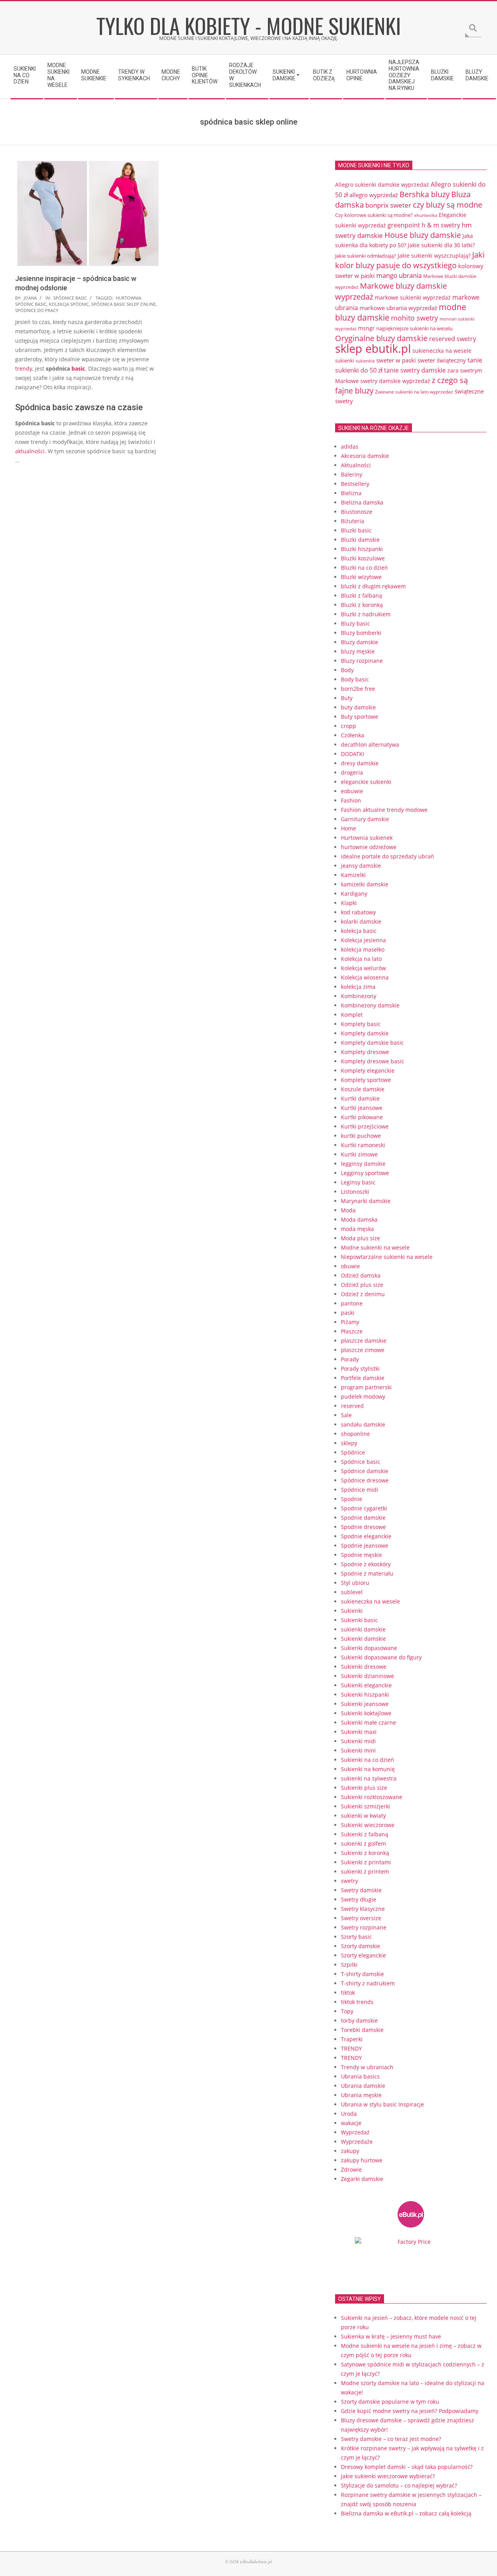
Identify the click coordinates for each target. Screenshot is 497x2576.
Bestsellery (355, 484)
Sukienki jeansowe (365, 1704)
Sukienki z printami (366, 1862)
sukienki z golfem (363, 1844)
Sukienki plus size (364, 1788)
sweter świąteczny (442, 360)
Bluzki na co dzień (364, 568)
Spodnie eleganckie (366, 1536)
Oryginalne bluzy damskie (381, 338)
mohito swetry (414, 318)
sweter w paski (396, 360)
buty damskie (358, 707)
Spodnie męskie (361, 1555)
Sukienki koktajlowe (366, 1713)
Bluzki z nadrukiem (366, 614)
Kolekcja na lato (361, 959)
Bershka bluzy (425, 194)
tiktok (348, 1993)
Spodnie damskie (363, 1518)
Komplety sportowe (366, 1080)
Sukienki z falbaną (365, 1834)
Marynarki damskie (366, 1201)
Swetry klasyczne (363, 1909)
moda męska (357, 1229)
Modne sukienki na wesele (375, 1247)
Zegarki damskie (362, 2179)
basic (78, 368)
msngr (366, 328)
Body (347, 670)
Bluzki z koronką (362, 605)
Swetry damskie (361, 1890)
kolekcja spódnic (69, 304)
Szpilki (349, 1965)
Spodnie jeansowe (365, 1545)
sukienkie (365, 361)
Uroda (349, 2114)
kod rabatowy (358, 912)
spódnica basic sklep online (123, 304)
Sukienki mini (358, 1750)
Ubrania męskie (361, 2095)
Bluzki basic (356, 530)
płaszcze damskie (364, 1341)
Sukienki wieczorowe (368, 1825)
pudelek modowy (363, 1396)
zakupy (350, 2151)
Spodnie (352, 1499)
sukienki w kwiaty (363, 1816)
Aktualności (356, 465)
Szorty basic (356, 1937)
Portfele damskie (363, 1378)
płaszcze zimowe (363, 1350)
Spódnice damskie (365, 1471)
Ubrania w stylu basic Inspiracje (382, 2104)
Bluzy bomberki (361, 633)
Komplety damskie (365, 1033)
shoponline (355, 1434)
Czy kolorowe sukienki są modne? (374, 215)
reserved (352, 1406)
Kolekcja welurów (363, 968)
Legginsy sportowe (365, 1173)
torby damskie (359, 2020)
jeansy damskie (361, 866)
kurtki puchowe (361, 1136)
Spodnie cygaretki (364, 1508)
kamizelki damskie (365, 884)
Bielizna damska (362, 502)
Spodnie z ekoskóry (366, 1564)
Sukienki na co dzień (368, 1760)
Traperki (352, 2039)
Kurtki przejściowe (365, 1126)
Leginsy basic (358, 1182)
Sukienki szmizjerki (366, 1806)
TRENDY (351, 2048)
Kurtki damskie (360, 1098)
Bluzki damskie (360, 540)
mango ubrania (399, 275)
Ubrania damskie (363, 2086)
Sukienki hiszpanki (365, 1695)
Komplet (352, 1015)
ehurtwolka (426, 215)
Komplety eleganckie (368, 1070)
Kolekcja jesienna (363, 940)
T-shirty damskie (362, 1974)
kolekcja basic (359, 931)
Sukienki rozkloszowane (372, 1797)
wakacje (351, 2123)
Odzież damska (361, 1275)
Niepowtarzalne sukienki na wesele (387, 1257)
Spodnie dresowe (363, 1527)
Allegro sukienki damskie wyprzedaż (382, 185)
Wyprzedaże (357, 2142)
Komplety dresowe (365, 1052)
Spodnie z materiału (367, 1573)
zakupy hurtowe (362, 2160)
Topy (347, 2011)
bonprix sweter (388, 205)
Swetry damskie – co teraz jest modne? (391, 2439)
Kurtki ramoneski (363, 1145)
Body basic (355, 679)
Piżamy (350, 1322)
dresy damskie (360, 763)
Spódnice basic (70, 298)
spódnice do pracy (37, 310)
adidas (350, 446)
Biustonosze (357, 512)
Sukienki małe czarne (368, 1722)
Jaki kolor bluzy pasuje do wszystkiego (410, 260)
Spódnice (353, 1452)
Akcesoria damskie (365, 456)
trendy (24, 368)
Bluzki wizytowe (361, 577)
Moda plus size (361, 1238)
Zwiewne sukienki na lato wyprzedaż (414, 392)
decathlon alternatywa (370, 745)
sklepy (349, 1443)
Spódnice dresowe (365, 1480)
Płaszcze (352, 1331)
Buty (347, 698)
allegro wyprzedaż (374, 195)
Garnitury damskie (365, 819)
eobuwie (352, 791)
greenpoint (404, 225)
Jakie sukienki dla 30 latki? (441, 245)
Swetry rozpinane (364, 1927)
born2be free (358, 689)
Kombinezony (359, 996)
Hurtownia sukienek (367, 838)
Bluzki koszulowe (363, 558)
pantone (352, 1303)
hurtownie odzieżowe (369, 847)
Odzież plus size (362, 1285)
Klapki (349, 903)
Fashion (351, 800)
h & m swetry (441, 225)
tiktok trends (357, 2002)
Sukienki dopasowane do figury (381, 1657)
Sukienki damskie (363, 1639)
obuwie (350, 1266)
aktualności (30, 451)
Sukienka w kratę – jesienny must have (391, 2336)
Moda (348, 1210)
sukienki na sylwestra (369, 1778)
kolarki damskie (361, 921)
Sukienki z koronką (365, 1853)
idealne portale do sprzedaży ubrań (388, 856)
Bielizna (351, 493)
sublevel (352, 1592)
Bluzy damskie (360, 642)
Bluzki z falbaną (361, 595)
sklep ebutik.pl (373, 348)
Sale (346, 1415)
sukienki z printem (365, 1871)
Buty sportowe (360, 717)
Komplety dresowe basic (373, 1061)
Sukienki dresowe (364, 1667)
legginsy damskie (363, 1164)
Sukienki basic (359, 1620)
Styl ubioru (355, 1583)
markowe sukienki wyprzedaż (413, 298)
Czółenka (353, 735)
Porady (350, 1359)
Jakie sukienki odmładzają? (366, 256)
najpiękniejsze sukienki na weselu (414, 328)
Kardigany (354, 894)
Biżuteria (353, 521)
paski (348, 1313)
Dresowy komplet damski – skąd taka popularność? (407, 2467)
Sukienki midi (358, 1741)
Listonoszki (355, 1192)
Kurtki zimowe (359, 1154)
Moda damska (359, 1220)
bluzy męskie (358, 651)
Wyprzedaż (355, 2132)
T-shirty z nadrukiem (368, 1983)
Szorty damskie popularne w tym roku (390, 2402)
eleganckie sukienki (366, 782)
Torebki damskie (362, 2030)
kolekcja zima (358, 987)
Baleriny (352, 474)
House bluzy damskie (423, 235)
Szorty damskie (361, 1946)
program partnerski (366, 1387)
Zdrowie (351, 2169)
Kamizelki (353, 875)
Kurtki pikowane (362, 1117)
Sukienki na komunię (368, 1769)
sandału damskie (363, 1424)
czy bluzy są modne (447, 205)
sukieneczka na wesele (442, 351)
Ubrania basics (360, 2076)
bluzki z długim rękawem (373, 586)
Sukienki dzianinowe (368, 1676)
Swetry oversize (361, 1918)
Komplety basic (361, 1024)
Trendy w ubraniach (367, 2067)
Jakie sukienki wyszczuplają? (434, 256)
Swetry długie (359, 1899)
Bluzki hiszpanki (362, 549)
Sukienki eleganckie (366, 1685)
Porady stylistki (360, 1369)
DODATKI (353, 754)
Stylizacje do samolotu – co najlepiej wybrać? (399, 2485)
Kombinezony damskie (370, 1005)
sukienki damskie (363, 1629)
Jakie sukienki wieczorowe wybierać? (388, 2476)
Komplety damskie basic (372, 1043)
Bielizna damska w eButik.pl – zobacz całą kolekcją (406, 2513)
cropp (348, 726)
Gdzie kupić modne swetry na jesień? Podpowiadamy (410, 2411)
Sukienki (352, 1611)
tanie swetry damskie (415, 370)
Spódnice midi (360, 1490)
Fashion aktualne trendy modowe (384, 810)
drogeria (352, 772)
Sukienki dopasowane (369, 1648)
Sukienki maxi (359, 1732)
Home (348, 828)
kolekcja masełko (363, 949)
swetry (349, 1881)
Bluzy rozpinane (362, 661)
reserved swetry (453, 339)
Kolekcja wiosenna (365, 977)
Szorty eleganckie (363, 1955)
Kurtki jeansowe (362, 1108)
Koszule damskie (363, 1089)
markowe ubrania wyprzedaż (398, 308)
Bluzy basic (355, 623)
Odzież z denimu (363, 1294)
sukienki (345, 361)
